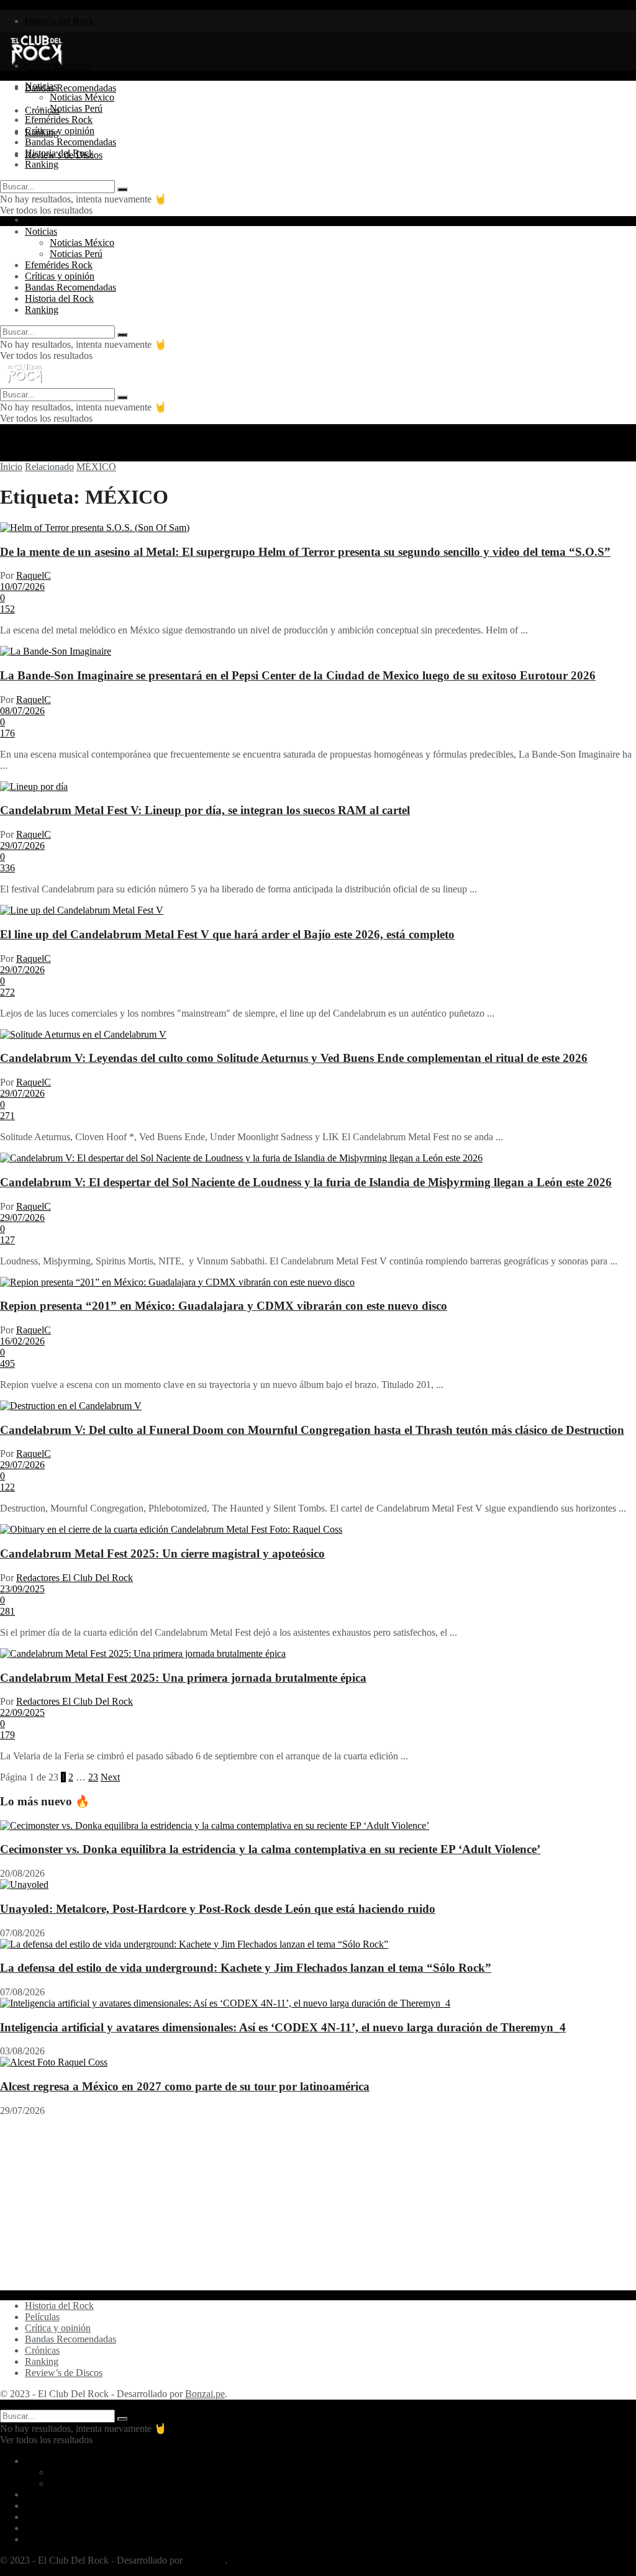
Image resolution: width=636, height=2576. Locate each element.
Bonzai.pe (205, 2394)
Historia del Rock (59, 21)
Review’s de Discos (64, 2373)
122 (7, 1487)
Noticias (41, 86)
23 (93, 1777)
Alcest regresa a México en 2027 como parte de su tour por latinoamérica (185, 2086)
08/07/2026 (22, 711)
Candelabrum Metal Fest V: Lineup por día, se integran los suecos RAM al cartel (205, 810)
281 (7, 1611)
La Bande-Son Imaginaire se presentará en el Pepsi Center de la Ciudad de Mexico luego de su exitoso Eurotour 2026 (298, 675)
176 (7, 733)
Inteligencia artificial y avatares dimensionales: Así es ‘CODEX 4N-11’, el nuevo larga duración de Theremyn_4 (283, 2027)
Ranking (42, 164)
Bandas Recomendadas (70, 88)
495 (7, 1363)
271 (7, 1116)
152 (7, 609)
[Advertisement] (318, 2203)
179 (7, 1735)
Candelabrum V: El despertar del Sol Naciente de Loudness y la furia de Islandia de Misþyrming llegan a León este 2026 (306, 1182)
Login (37, 220)
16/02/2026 (22, 1341)
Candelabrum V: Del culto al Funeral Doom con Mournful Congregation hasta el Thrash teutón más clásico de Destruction (312, 1430)
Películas (42, 2317)
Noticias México (82, 97)
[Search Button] (122, 189)
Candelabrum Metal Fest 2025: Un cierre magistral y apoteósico (162, 1553)
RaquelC (34, 575)
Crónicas (42, 2350)
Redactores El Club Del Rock (75, 1578)
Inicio (11, 467)
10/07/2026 (22, 587)
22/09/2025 (22, 1712)
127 (7, 1240)
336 (7, 868)
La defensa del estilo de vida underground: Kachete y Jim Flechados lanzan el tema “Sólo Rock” (246, 1968)
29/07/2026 (22, 846)
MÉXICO (96, 467)
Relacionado (49, 467)
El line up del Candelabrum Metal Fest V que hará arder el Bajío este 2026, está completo (227, 934)
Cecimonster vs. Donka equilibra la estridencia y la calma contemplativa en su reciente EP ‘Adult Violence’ (270, 1849)
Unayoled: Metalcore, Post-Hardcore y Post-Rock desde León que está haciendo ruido (218, 1909)
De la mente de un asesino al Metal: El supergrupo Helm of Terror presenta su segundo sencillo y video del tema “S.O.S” (305, 552)
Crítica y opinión (58, 2328)
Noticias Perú (76, 108)
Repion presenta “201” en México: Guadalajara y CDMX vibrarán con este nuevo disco (224, 1306)
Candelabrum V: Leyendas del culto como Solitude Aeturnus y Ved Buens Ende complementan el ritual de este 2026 (294, 1058)
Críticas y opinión (60, 131)
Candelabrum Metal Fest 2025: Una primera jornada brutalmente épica (183, 1678)
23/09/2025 (22, 1589)
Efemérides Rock (59, 120)
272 (7, 992)
